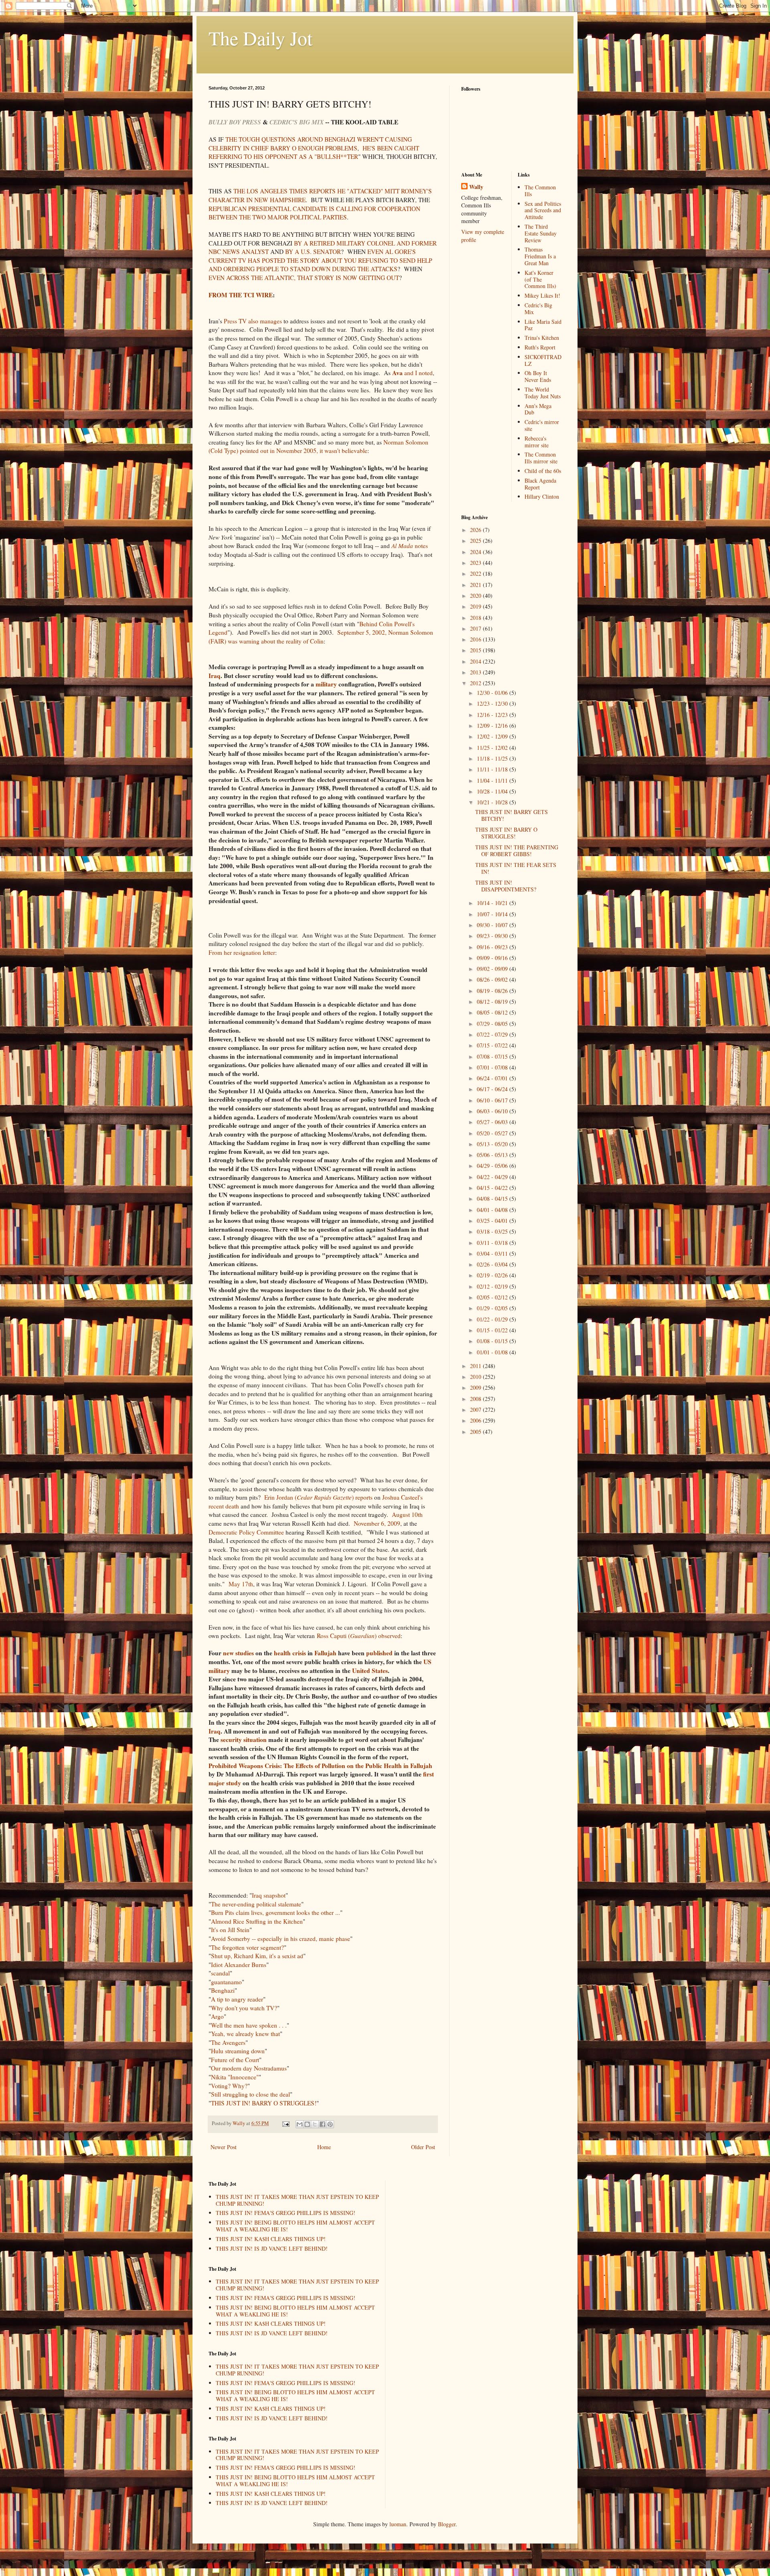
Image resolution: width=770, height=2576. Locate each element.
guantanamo (226, 1982)
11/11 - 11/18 (493, 769)
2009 (476, 1387)
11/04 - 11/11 (493, 781)
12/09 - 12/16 (493, 726)
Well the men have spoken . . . (249, 2025)
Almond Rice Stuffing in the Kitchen (257, 1921)
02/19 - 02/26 (493, 1275)
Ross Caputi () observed (359, 1636)
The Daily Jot (260, 38)
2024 (476, 552)
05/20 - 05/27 (493, 1133)
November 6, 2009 (377, 1523)
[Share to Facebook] (322, 2124)
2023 (476, 563)
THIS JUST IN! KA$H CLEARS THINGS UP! (271, 2239)
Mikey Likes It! (542, 295)
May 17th (241, 1584)
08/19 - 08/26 (493, 991)
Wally (476, 187)
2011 (476, 1366)
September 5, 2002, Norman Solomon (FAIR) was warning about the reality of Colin (321, 637)
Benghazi (223, 1990)
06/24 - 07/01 (493, 1078)
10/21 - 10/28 (493, 802)
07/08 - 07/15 (493, 1057)
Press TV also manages (253, 321)
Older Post (423, 2147)
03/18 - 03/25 (493, 1231)
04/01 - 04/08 (493, 1210)
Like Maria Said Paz (543, 325)
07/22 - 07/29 (493, 1034)
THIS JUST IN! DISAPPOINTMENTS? (506, 886)
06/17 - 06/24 (493, 1089)
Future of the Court (235, 2060)
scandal (220, 1973)
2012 (476, 683)
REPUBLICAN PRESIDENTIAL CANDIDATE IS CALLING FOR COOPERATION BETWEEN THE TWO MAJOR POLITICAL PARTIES (314, 213)
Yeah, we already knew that (245, 2034)
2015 (476, 650)
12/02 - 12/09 (493, 736)
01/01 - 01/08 (493, 1352)
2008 (476, 1399)
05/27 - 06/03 (493, 1122)
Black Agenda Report (540, 484)
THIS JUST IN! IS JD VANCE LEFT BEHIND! (272, 2248)
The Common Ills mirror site (541, 458)
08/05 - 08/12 (493, 1012)
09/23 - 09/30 (493, 936)
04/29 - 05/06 (493, 1166)
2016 (476, 639)
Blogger (447, 2524)
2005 (476, 1432)
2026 (476, 530)
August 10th (407, 1514)
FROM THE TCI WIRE (241, 295)
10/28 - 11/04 (493, 791)
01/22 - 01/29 (493, 1319)
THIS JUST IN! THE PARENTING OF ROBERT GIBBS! (517, 851)
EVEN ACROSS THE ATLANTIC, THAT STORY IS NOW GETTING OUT (304, 278)
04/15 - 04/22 (493, 1188)
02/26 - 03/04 (493, 1264)
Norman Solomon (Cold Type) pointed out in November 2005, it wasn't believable (318, 447)
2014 (476, 661)
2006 (476, 1420)
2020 (476, 596)
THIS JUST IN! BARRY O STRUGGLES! (264, 2103)
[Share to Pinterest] (330, 2124)
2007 (476, 1410)
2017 (476, 628)
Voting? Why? (229, 2086)
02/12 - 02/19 (493, 1286)
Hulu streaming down (238, 2051)
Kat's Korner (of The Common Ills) (540, 279)
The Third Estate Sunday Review (541, 233)
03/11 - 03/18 (493, 1243)
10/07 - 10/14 (493, 914)
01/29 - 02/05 (493, 1308)
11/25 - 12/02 (493, 748)
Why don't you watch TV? (244, 2008)
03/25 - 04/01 (493, 1221)
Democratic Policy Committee (246, 1532)
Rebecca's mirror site (537, 442)
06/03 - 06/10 (493, 1111)
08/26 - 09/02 (493, 979)
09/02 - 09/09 (493, 969)
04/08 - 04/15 (493, 1199)
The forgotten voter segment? (247, 1947)
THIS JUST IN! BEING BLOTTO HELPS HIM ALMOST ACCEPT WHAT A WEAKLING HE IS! (295, 2226)
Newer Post (224, 2147)
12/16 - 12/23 (493, 715)
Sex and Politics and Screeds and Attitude (543, 210)
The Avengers (228, 2042)
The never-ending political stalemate (256, 1904)
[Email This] (300, 2124)
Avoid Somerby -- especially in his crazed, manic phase (281, 1939)
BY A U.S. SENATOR (313, 252)
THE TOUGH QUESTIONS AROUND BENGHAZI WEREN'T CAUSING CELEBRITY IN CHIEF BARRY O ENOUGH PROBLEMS (310, 144)
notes (410, 546)
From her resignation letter (242, 952)
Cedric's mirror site (542, 425)
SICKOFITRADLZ (543, 360)
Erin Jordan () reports (318, 1497)
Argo (217, 2016)
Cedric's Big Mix (538, 309)
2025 (476, 541)
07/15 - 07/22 (493, 1045)
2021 (476, 585)
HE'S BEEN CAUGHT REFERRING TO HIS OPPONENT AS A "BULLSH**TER (314, 152)
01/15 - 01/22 (493, 1330)
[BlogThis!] (307, 2124)
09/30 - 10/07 (493, 925)
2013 (476, 672)
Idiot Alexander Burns (239, 1965)
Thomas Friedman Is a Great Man (540, 256)
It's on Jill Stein (230, 1930)
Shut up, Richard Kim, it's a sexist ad (257, 1956)
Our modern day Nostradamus (249, 2068)
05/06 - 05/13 (493, 1155)
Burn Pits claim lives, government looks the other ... (276, 1912)
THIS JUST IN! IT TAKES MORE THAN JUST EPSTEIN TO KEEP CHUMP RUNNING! (297, 2200)
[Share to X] (315, 2124)
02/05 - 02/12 (493, 1297)
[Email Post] (285, 2123)
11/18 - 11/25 (493, 758)
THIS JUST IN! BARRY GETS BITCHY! (512, 815)
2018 (476, 618)
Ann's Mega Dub (538, 409)
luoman (398, 2524)
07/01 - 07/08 (493, 1067)
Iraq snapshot (269, 1895)
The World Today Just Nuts (543, 393)
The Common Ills (540, 191)
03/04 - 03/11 (493, 1253)
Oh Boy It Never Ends (538, 376)
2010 (476, 1377)
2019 (476, 606)
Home (324, 2147)
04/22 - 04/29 (493, 1177)
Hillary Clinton (542, 496)
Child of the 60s (543, 471)
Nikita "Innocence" (235, 2077)
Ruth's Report (540, 347)
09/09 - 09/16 (493, 958)
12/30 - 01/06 (493, 693)
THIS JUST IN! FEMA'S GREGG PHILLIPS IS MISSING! (286, 2213)
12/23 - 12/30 (493, 703)
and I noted (412, 373)
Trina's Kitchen (542, 338)
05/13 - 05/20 (493, 1144)
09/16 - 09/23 (493, 947)
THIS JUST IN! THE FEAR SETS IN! (516, 868)
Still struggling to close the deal (250, 2094)
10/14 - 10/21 (493, 903)
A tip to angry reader (237, 1999)
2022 (476, 573)
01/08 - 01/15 (493, 1341)
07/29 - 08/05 (493, 1024)
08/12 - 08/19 (493, 1002)
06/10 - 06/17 (493, 1100)
